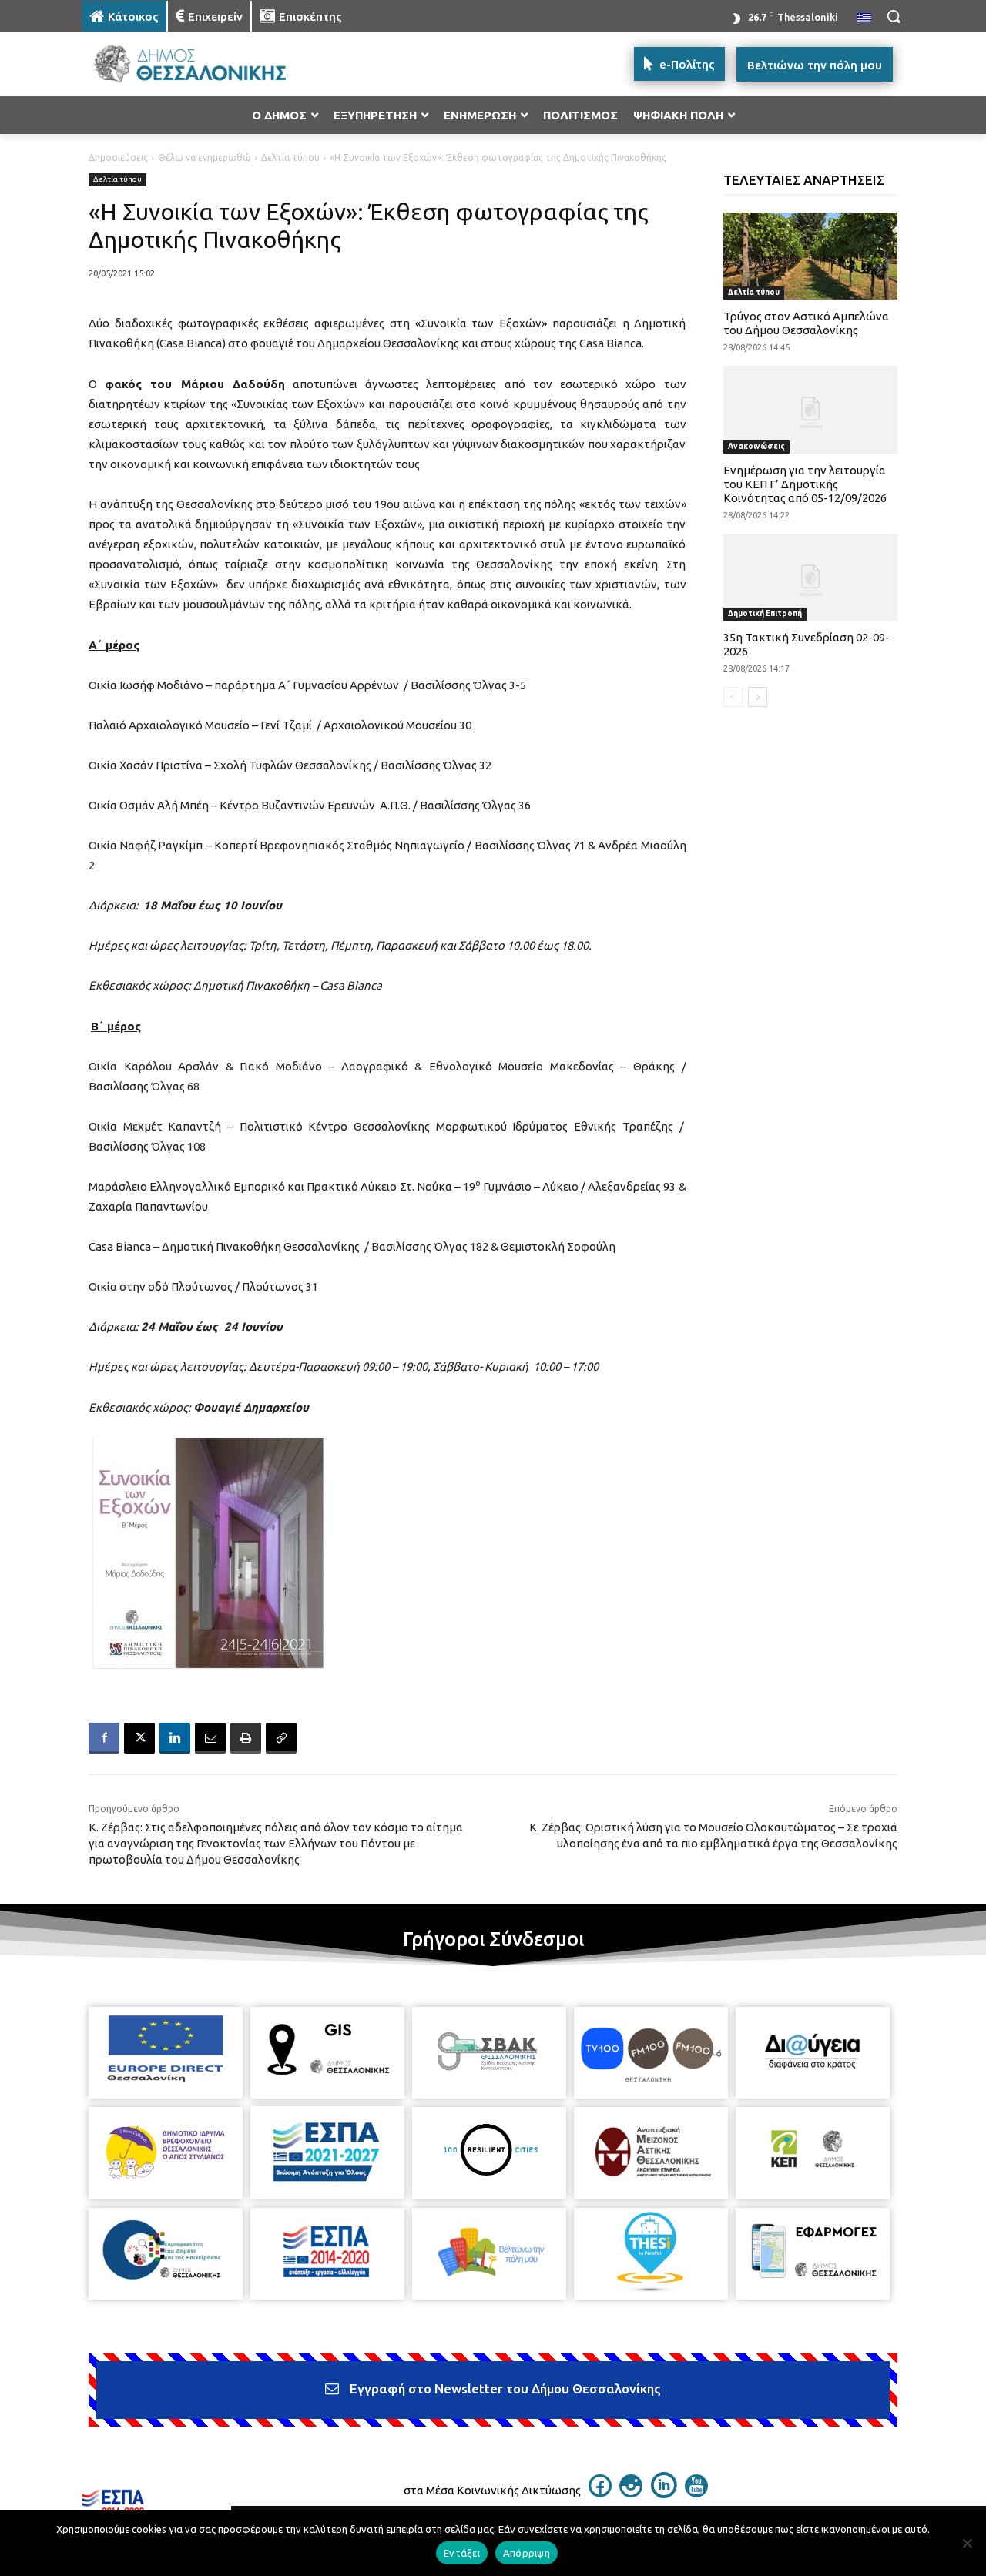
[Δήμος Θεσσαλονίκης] (205, 64)
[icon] (600, 2493)
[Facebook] (104, 1738)
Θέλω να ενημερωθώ (205, 157)
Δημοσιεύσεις (118, 157)
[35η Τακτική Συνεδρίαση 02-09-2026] (811, 577)
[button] (894, 16)
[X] (139, 1738)
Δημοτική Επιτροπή (765, 613)
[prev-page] (733, 697)
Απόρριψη (527, 2553)
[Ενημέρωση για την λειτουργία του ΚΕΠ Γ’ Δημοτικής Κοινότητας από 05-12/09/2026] (811, 409)
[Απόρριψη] (967, 2543)
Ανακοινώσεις (756, 446)
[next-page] (758, 697)
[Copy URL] (281, 1738)
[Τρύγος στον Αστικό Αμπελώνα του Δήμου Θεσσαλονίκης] (811, 256)
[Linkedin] (175, 1738)
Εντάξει (462, 2553)
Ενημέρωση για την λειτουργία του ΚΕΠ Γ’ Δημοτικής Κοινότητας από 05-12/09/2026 (805, 484)
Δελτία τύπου (290, 157)
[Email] (210, 1738)
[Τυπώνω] (246, 1738)
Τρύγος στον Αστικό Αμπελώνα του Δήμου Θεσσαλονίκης (806, 323)
